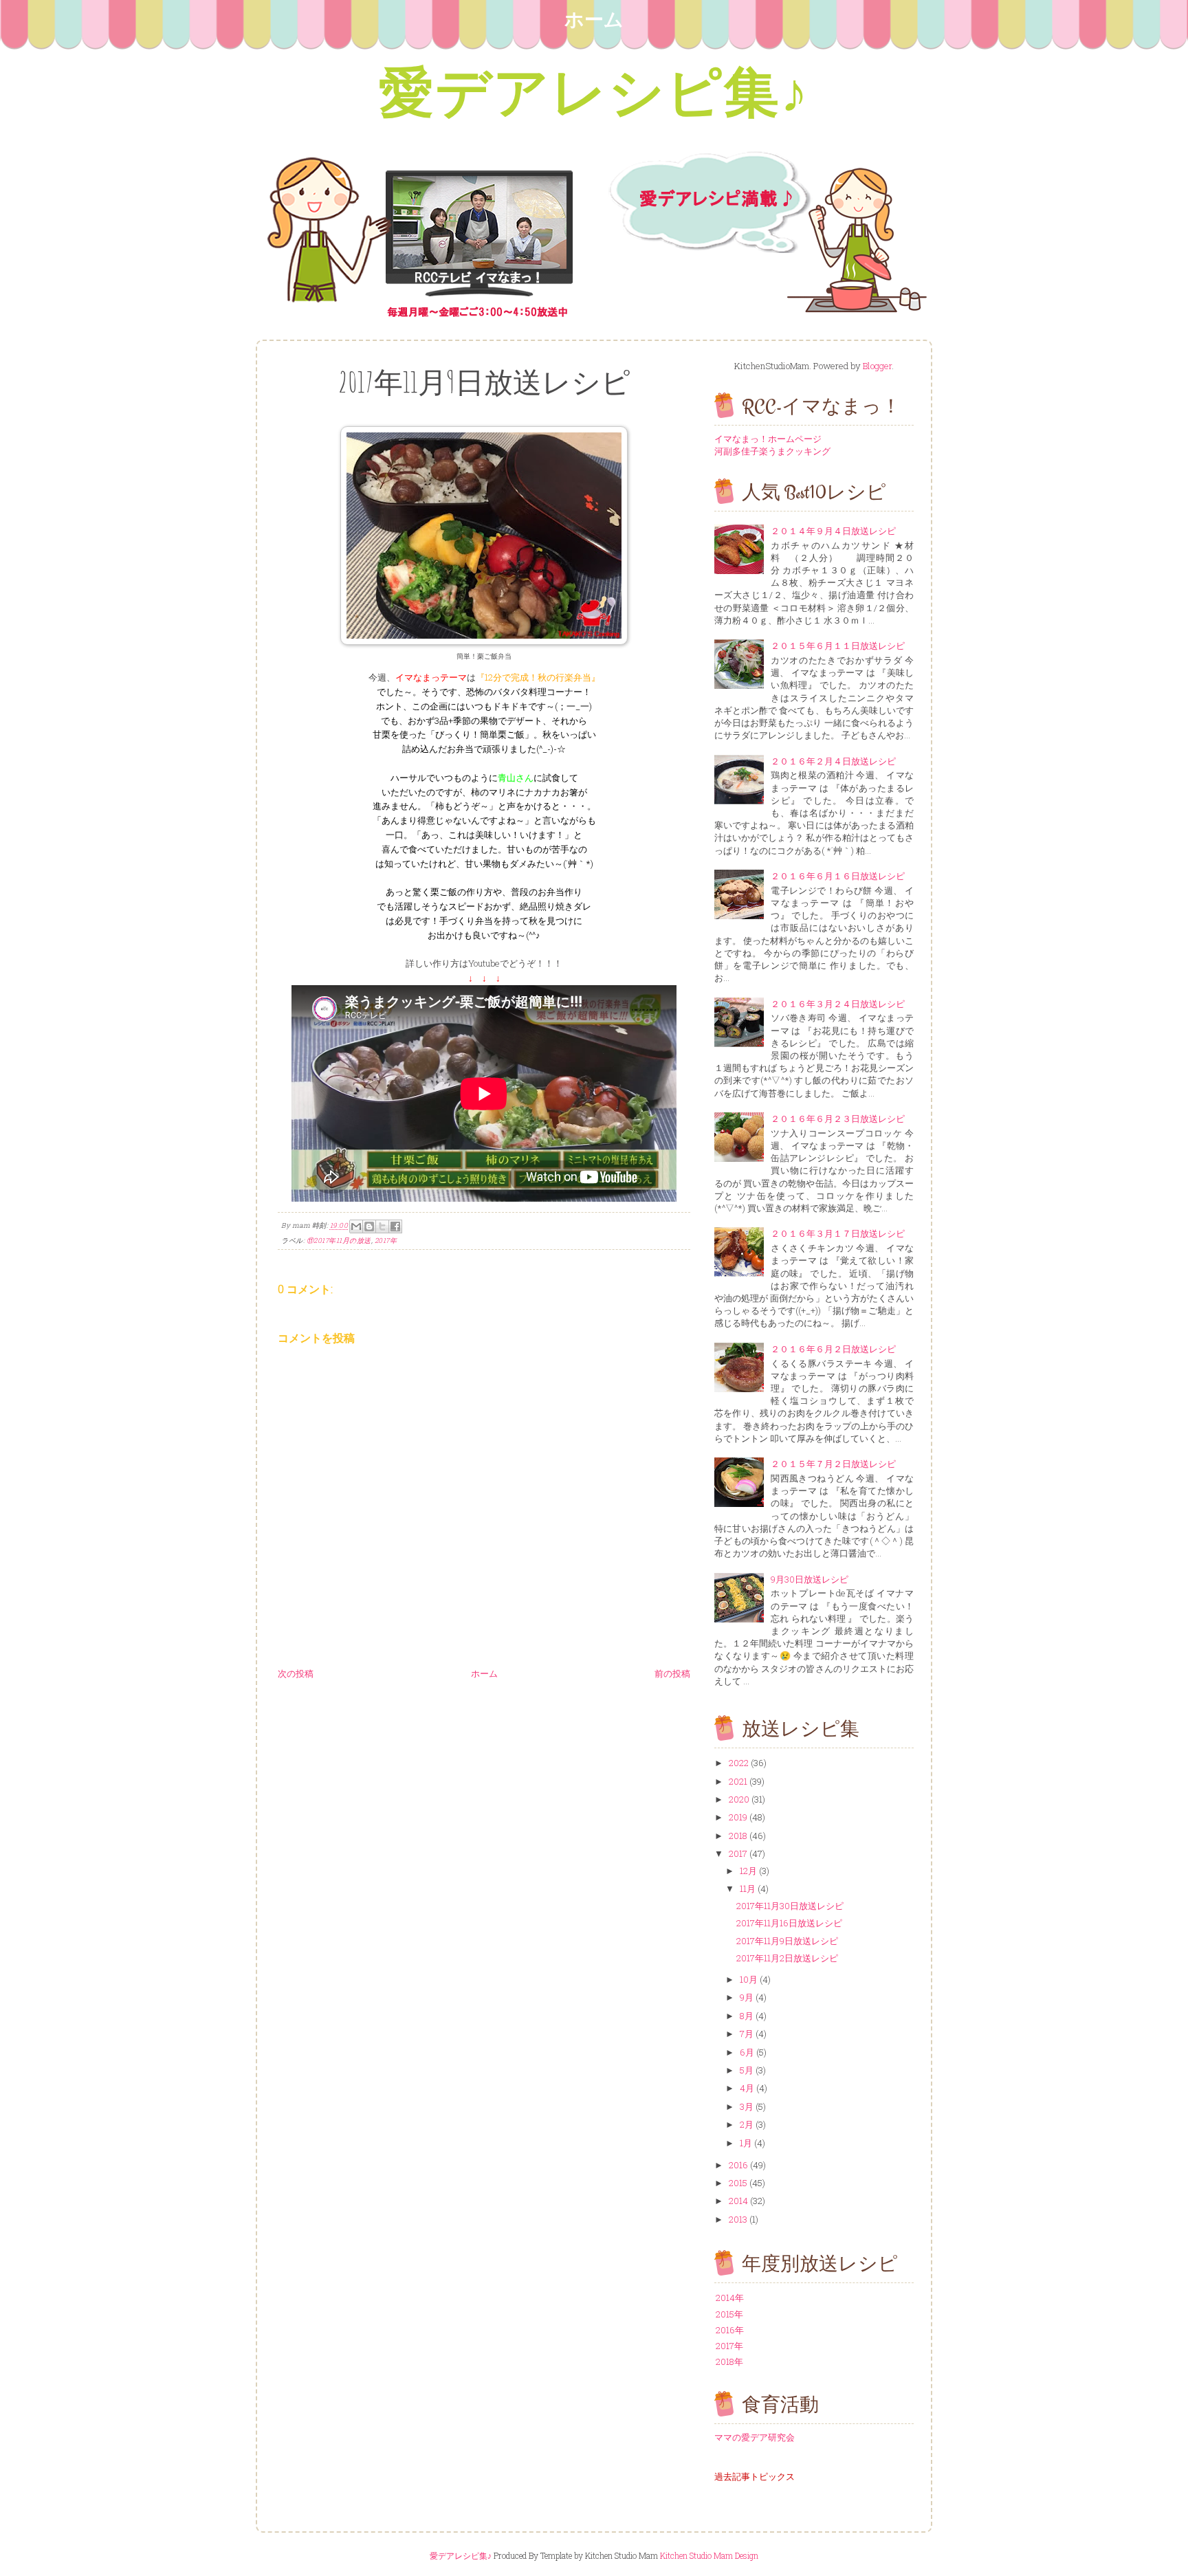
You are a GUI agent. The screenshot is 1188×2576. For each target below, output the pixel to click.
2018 (739, 1836)
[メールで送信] (356, 1226)
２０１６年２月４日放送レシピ (833, 761)
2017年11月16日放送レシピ (789, 1923)
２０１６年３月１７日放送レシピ (838, 1233)
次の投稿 (296, 1673)
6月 (748, 2052)
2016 (739, 2165)
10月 (750, 1979)
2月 (748, 2124)
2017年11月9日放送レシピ (787, 1941)
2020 (740, 1799)
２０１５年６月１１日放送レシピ (838, 646)
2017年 (386, 1241)
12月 (749, 1871)
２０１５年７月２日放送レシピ (833, 1464)
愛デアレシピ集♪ (594, 90)
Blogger (877, 366)
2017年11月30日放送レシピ (790, 1906)
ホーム (594, 19)
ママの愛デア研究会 (755, 2437)
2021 (739, 1781)
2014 (739, 2201)
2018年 (729, 2362)
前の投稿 (672, 1673)
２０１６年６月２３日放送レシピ (838, 1119)
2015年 (729, 2314)
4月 (748, 2088)
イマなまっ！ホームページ (768, 439)
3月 (748, 2106)
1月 (747, 2143)
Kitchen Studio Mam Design (709, 2555)
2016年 (730, 2330)
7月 (748, 2034)
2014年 (730, 2298)
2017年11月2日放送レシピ (787, 1958)
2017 (739, 1853)
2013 (739, 2219)
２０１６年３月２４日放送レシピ (838, 1004)
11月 (749, 1889)
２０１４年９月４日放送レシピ (833, 531)
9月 (748, 1997)
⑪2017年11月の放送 (339, 1241)
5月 (748, 2070)
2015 (739, 2183)
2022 (740, 1763)
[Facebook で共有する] (395, 1226)
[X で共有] (382, 1226)
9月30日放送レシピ (810, 1579)
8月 (748, 2016)
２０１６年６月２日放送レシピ (833, 1349)
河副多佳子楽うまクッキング (772, 451)
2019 (739, 1817)
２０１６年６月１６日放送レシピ (838, 876)
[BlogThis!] (369, 1226)
